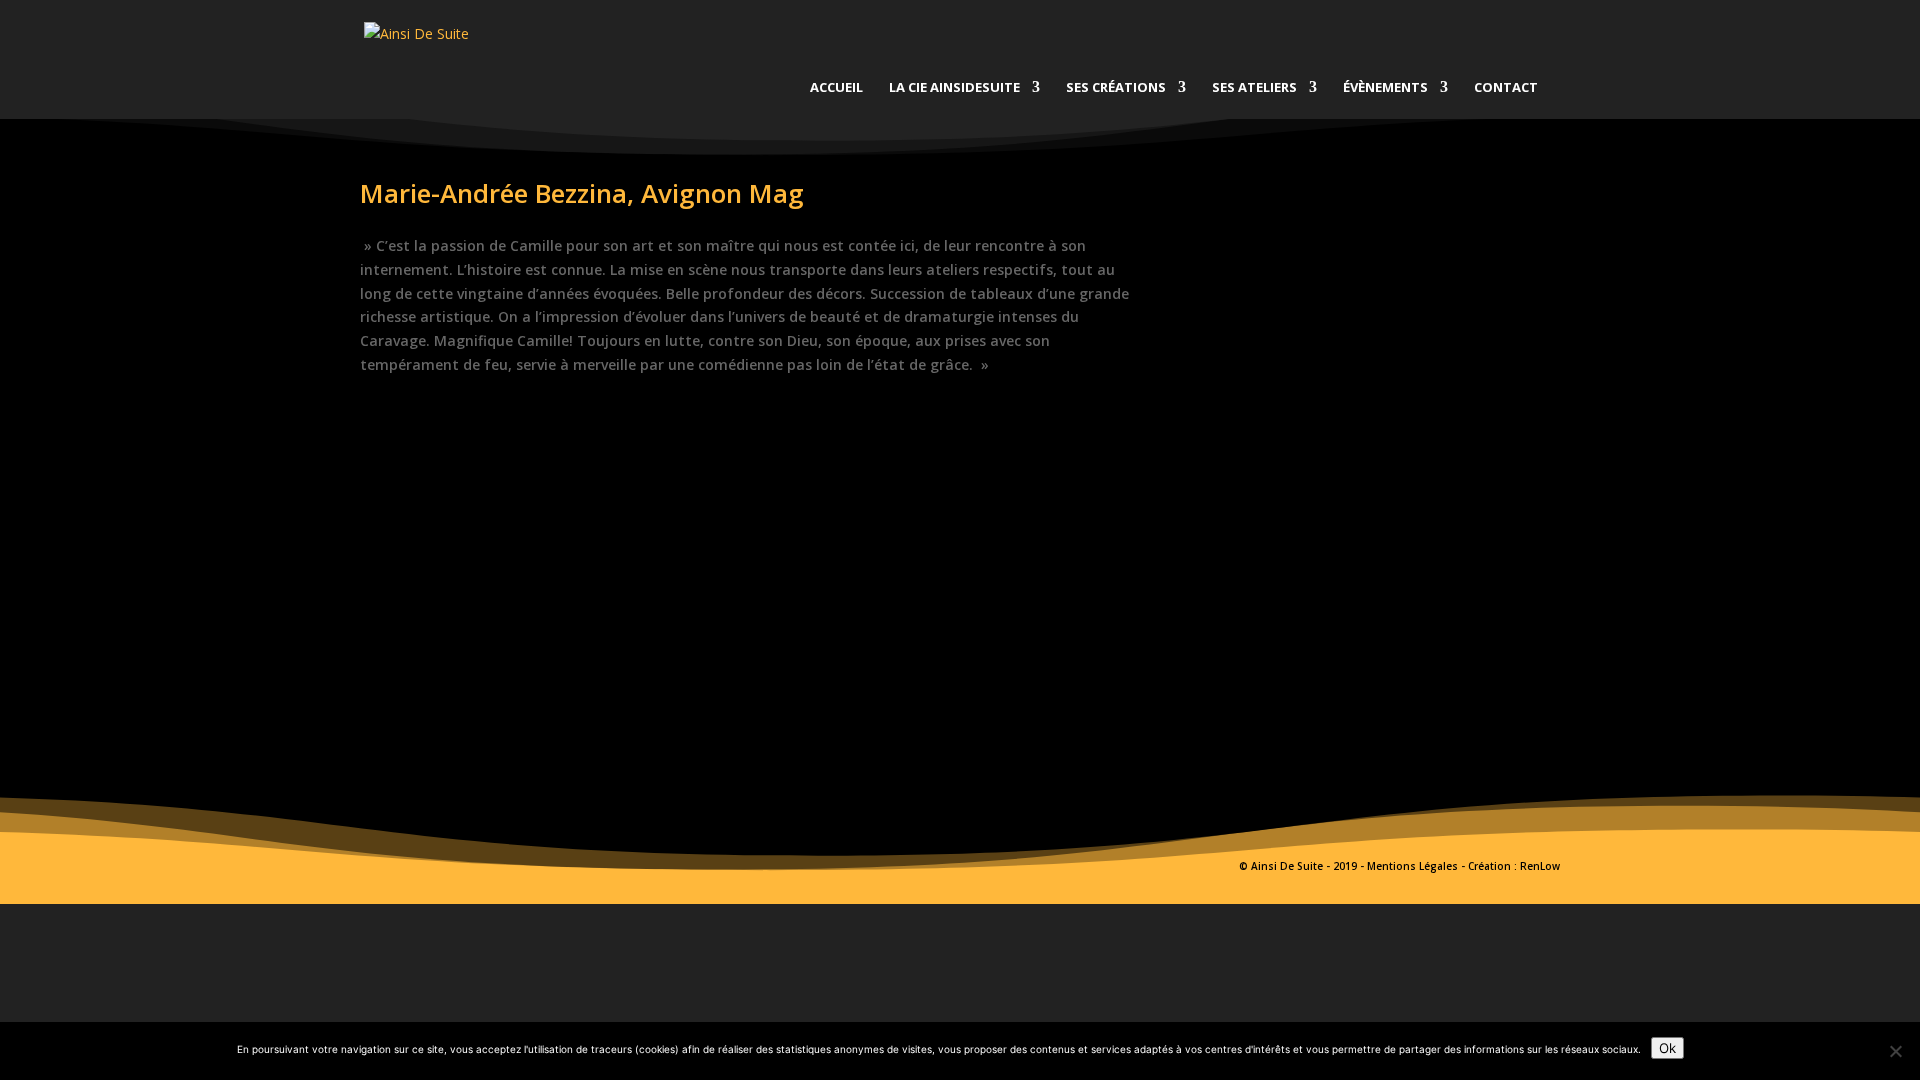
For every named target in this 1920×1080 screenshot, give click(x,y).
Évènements (1385, 88)
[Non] (1895, 1051)
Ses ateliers (1254, 88)
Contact (1506, 88)
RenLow (1540, 866)
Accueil (836, 88)
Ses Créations (1116, 88)
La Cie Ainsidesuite (954, 88)
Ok (1667, 1048)
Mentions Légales (1412, 866)
